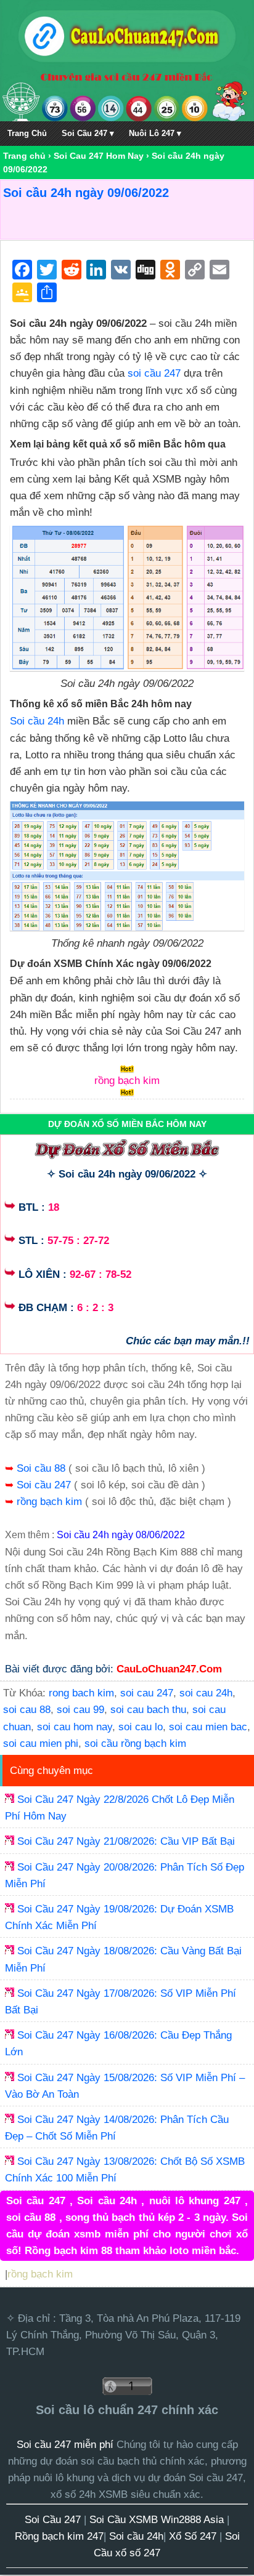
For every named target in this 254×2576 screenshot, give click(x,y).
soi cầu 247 (154, 373)
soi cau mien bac (208, 1727)
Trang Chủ (27, 133)
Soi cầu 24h (37, 721)
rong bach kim (81, 1693)
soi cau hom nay (75, 1727)
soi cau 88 (27, 1710)
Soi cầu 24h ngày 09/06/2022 (86, 193)
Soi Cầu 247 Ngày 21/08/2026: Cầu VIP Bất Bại (126, 1841)
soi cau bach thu (148, 1710)
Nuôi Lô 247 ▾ (155, 133)
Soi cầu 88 (43, 1468)
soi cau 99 (80, 1710)
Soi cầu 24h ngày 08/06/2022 (121, 1535)
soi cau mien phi (41, 1743)
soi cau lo (141, 1727)
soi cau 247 (147, 1693)
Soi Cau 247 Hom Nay (99, 156)
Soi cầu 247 (45, 1485)
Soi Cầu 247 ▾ (88, 133)
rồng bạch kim (51, 1502)
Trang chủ (24, 156)
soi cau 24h (206, 1693)
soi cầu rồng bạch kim (135, 1743)
